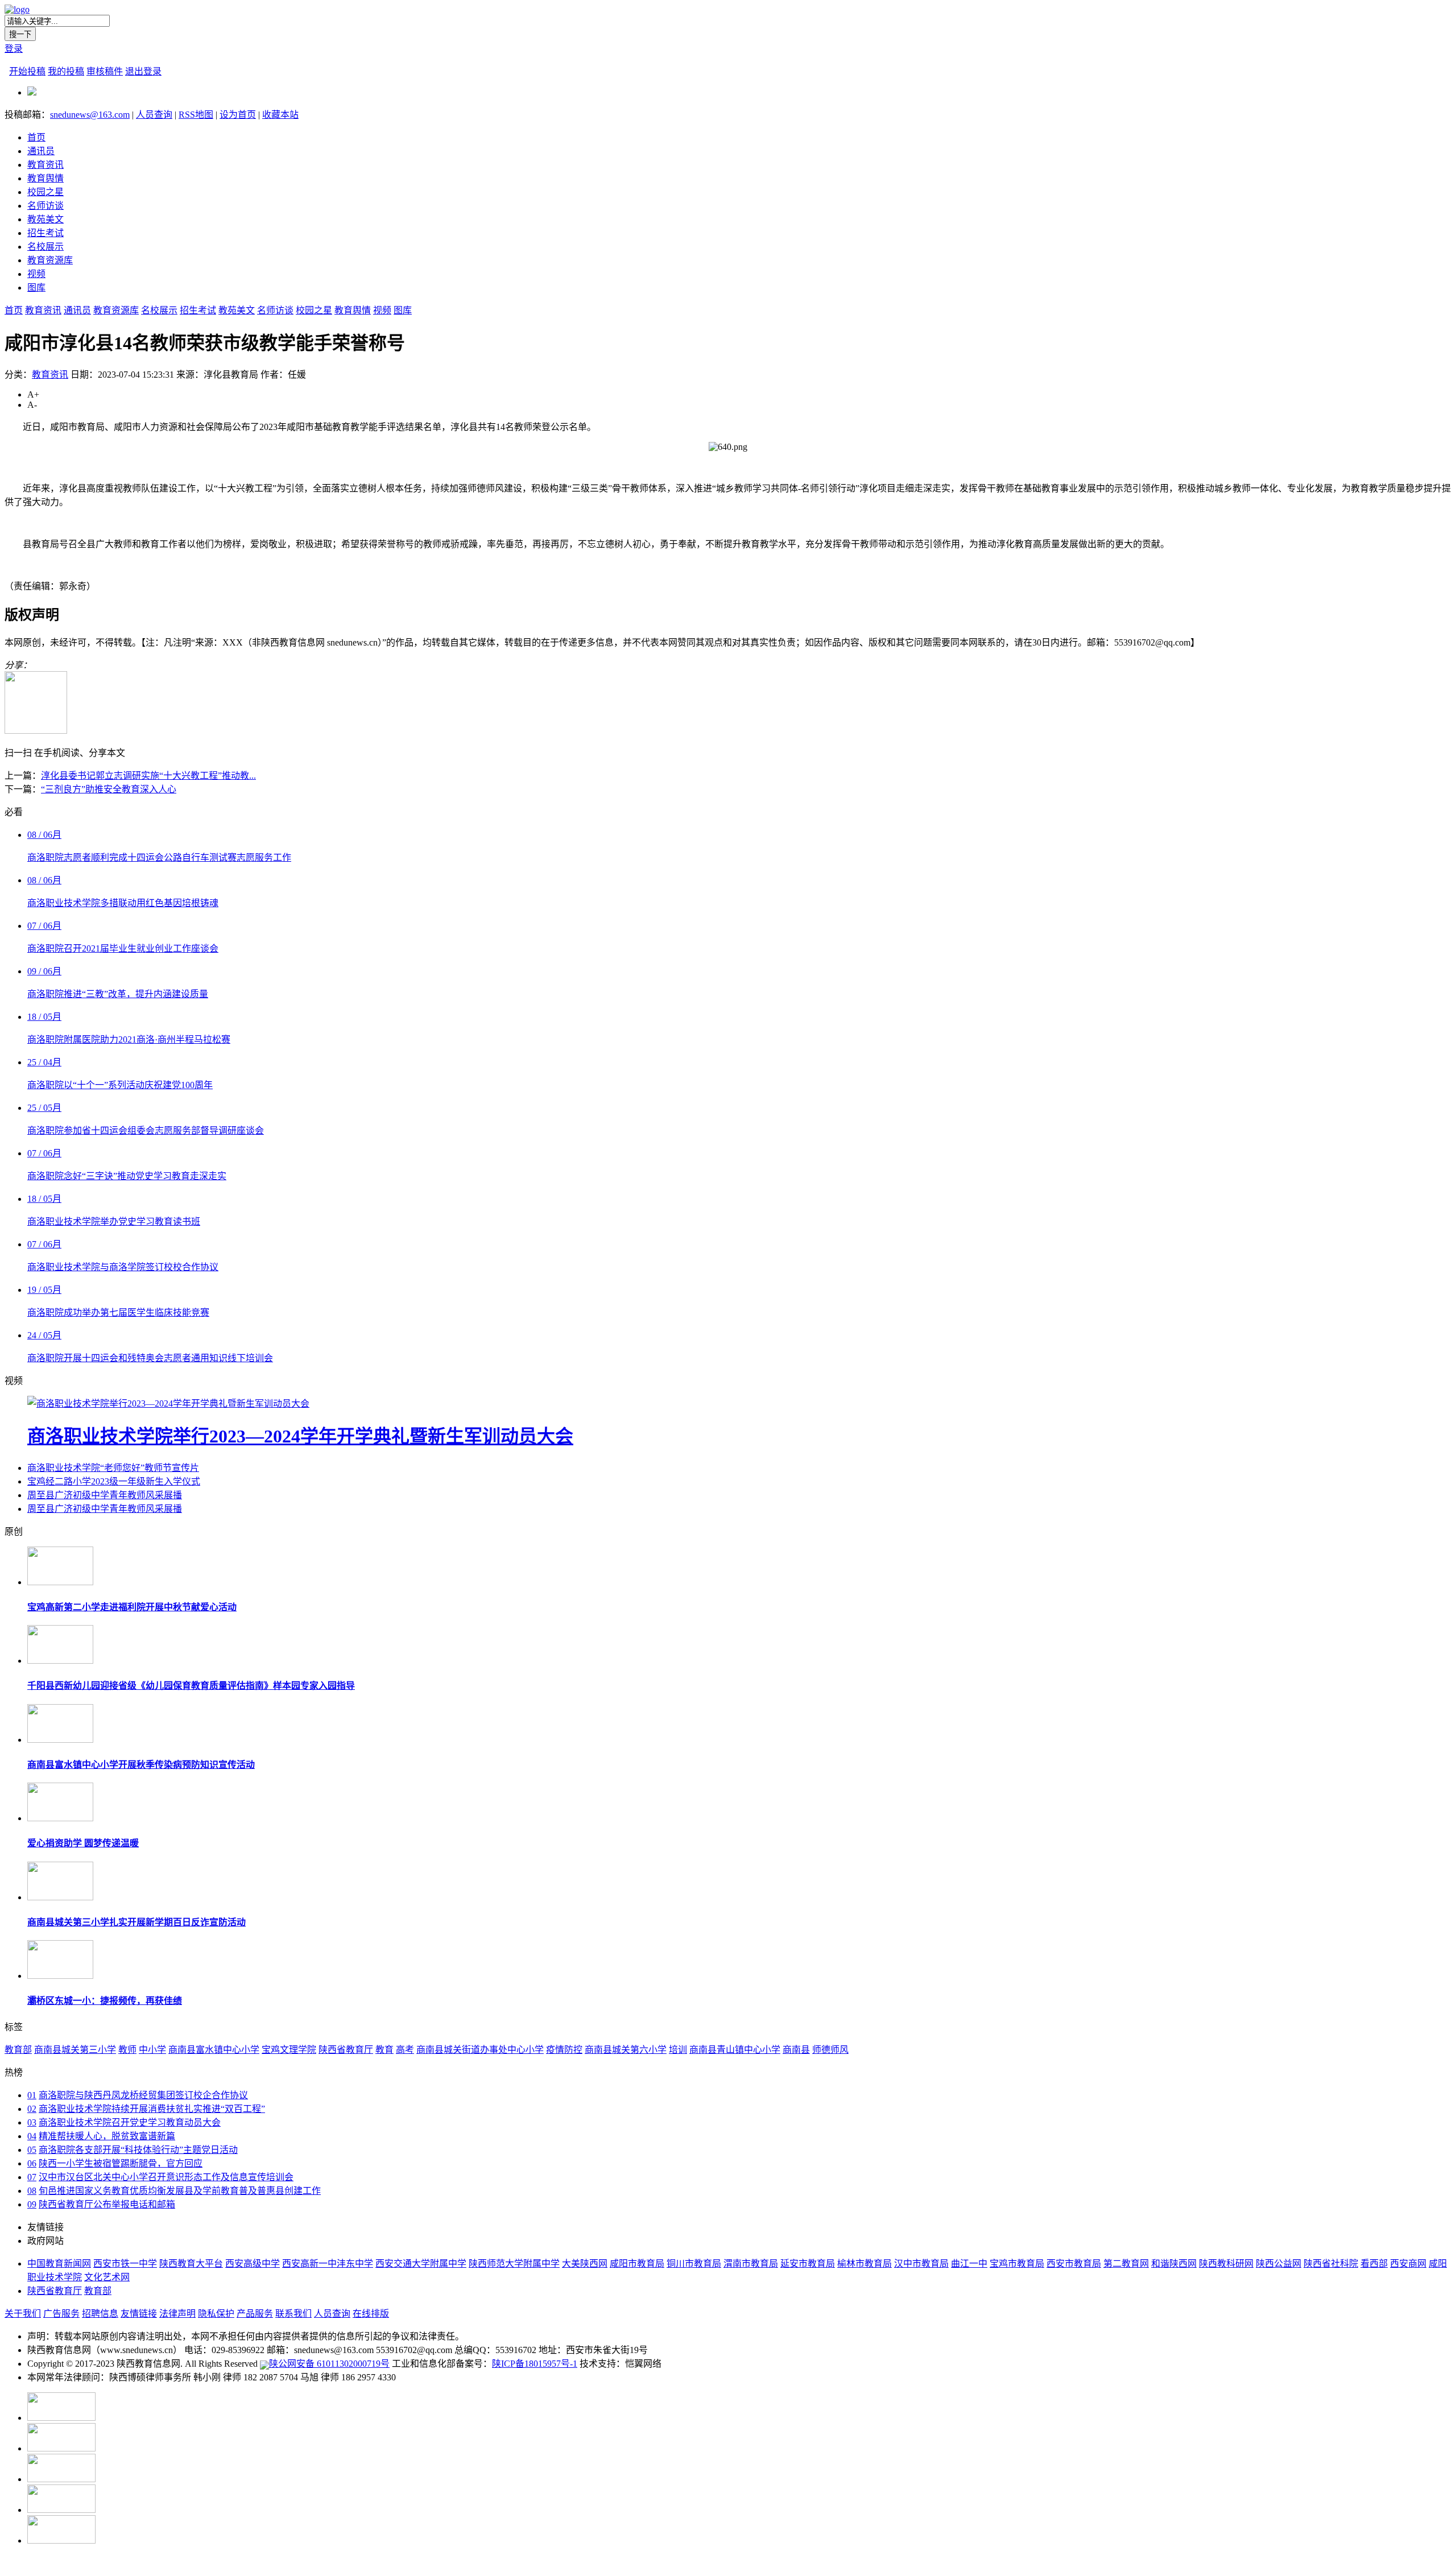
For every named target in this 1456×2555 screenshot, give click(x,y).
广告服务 (61, 2314)
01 (32, 2095)
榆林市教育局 (864, 2263)
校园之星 (45, 192)
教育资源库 (50, 260)
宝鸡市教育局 (1017, 2263)
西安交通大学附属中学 (421, 2263)
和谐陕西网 (1174, 2263)
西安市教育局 (1074, 2263)
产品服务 (255, 2314)
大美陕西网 (585, 2263)
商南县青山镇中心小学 (735, 2050)
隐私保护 (216, 2314)
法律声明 (177, 2314)
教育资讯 (45, 165)
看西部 (1374, 2263)
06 (32, 2163)
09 (32, 2204)
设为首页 (238, 115)
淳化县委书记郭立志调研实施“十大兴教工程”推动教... (148, 776)
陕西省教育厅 (346, 2050)
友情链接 (139, 2314)
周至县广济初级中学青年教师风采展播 (105, 1495)
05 (32, 2150)
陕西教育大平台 (191, 2263)
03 (32, 2122)
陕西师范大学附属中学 (514, 2263)
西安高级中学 (253, 2263)
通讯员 (41, 151)
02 (32, 2109)
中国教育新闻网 (59, 2263)
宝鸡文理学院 (289, 2050)
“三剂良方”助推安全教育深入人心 (109, 789)
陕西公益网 (1279, 2263)
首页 (36, 137)
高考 (405, 2050)
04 (32, 2136)
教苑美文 (45, 219)
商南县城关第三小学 (75, 2050)
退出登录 (143, 71)
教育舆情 (45, 178)
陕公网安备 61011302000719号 (329, 2364)
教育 (384, 2050)
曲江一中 (969, 2263)
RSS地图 (196, 115)
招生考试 (45, 233)
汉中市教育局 (921, 2263)
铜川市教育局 (694, 2263)
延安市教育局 (808, 2263)
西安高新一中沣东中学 (328, 2263)
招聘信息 (100, 2314)
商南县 (796, 2050)
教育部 (18, 2050)
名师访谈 (45, 206)
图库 (36, 288)
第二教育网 (1126, 2263)
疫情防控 (564, 2050)
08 (32, 2191)
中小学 (152, 2050)
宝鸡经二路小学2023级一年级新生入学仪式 (114, 1481)
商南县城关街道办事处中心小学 (480, 2050)
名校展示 (45, 247)
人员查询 (154, 115)
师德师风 (830, 2050)
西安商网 (1408, 2263)
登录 (14, 49)
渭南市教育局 (751, 2263)
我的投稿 (66, 71)
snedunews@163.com (90, 115)
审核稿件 (105, 71)
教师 (127, 2050)
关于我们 (23, 2314)
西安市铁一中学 (125, 2263)
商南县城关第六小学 (626, 2050)
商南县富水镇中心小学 (214, 2050)
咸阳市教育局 (637, 2263)
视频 (36, 274)
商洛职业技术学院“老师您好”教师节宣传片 (113, 1468)
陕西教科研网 (1226, 2263)
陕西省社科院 (1331, 2263)
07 (32, 2177)
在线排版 (371, 2314)
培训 (678, 2050)
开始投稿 (27, 71)
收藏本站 (280, 115)
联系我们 (293, 2314)
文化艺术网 (107, 2277)
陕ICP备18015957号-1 (535, 2364)
